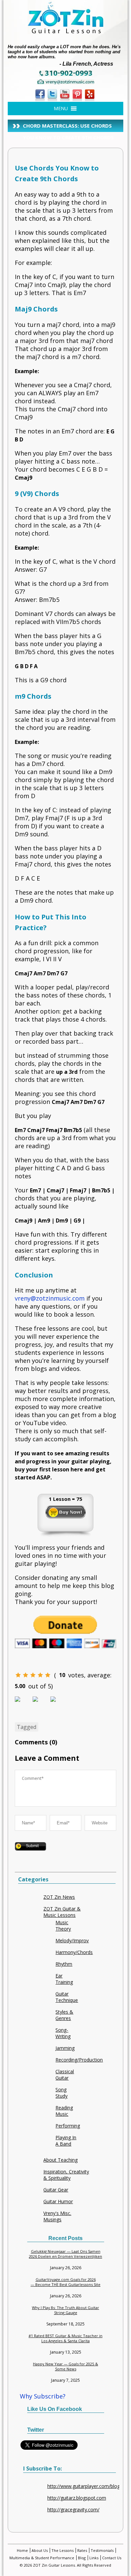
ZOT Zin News (59, 1897)
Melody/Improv (72, 1940)
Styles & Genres (64, 2015)
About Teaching (60, 2160)
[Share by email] (58, 1704)
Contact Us (112, 2558)
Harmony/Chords (74, 1952)
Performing (68, 2126)
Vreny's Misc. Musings (57, 2216)
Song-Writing (63, 2033)
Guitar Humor (58, 2201)
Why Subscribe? (43, 2396)
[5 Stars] (48, 1675)
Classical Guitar (65, 2075)
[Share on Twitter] (41, 1704)
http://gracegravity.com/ (73, 2510)
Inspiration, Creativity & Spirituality (66, 2175)
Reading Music (64, 2111)
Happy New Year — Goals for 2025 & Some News (65, 2366)
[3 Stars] (33, 1675)
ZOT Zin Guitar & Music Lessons (62, 1912)
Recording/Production (79, 2060)
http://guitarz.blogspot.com (77, 2498)
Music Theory (63, 1926)
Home (22, 2550)
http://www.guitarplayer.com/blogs (85, 2486)
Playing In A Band (66, 2141)
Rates (82, 2550)
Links (94, 2558)
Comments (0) (36, 1742)
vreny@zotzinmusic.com (50, 1298)
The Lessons (62, 2550)
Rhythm (64, 1964)
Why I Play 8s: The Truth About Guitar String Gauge (65, 2310)
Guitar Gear (56, 2190)
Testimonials (102, 2550)
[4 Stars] (40, 1675)
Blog (82, 2558)
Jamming (65, 2048)
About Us (40, 2550)
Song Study (61, 2093)
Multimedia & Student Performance (42, 2558)
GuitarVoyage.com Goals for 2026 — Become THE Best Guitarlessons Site (65, 2282)
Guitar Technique (67, 1997)
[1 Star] (18, 1675)
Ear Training (64, 1979)
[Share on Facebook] (23, 1704)
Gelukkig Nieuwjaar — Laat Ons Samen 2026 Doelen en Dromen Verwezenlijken (65, 2254)
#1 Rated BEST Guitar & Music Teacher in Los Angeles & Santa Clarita (65, 2338)
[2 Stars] (26, 1675)
